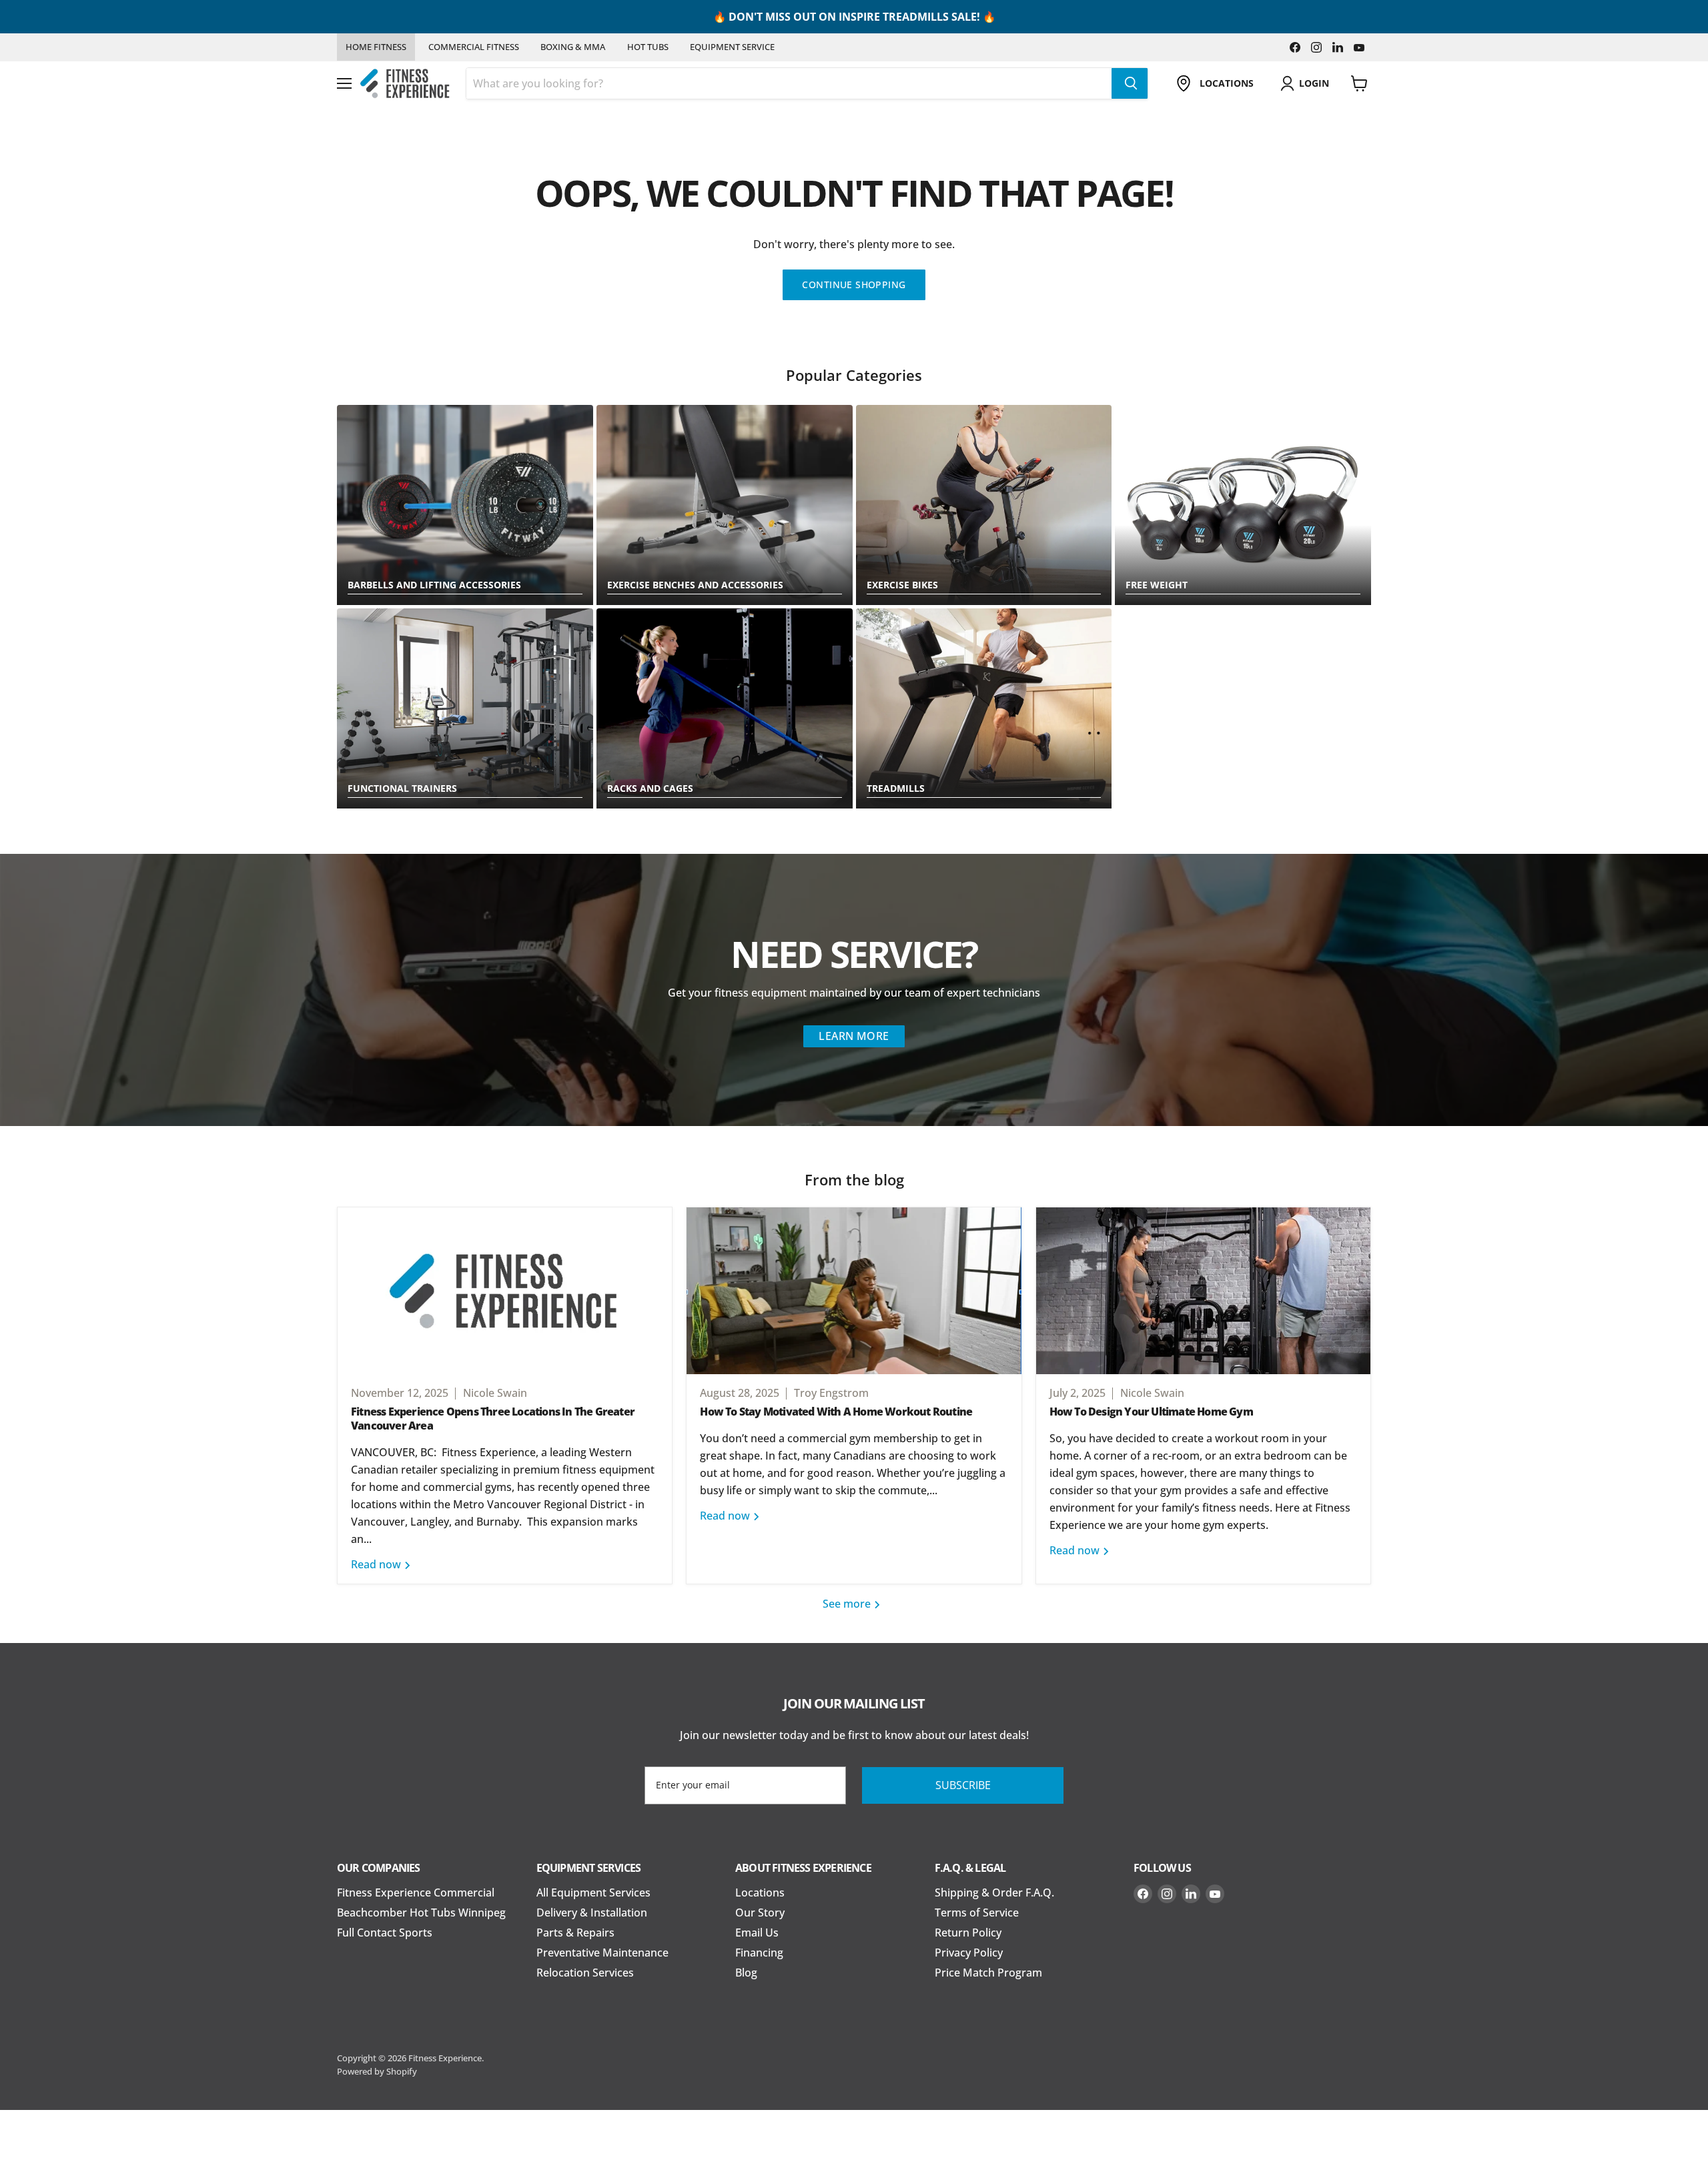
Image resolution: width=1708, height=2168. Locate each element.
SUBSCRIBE (963, 1785)
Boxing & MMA (573, 47)
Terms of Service (977, 1913)
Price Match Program (988, 1973)
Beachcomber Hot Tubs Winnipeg (421, 1913)
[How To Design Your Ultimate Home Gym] (1203, 1291)
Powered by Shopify (377, 2071)
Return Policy (968, 1933)
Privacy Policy (969, 1953)
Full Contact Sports (385, 1933)
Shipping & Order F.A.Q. (994, 1892)
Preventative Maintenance (602, 1953)
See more (848, 1604)
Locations (760, 1892)
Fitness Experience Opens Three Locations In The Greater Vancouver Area (493, 1419)
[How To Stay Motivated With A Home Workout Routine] (854, 1291)
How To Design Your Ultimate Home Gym (1151, 1412)
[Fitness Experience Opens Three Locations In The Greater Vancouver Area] (505, 1291)
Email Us (757, 1933)
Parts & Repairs (575, 1933)
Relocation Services (585, 1973)
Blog (746, 1973)
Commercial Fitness (474, 47)
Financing (759, 1953)
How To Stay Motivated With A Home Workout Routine (836, 1412)
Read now (377, 1564)
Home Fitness (376, 47)
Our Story (760, 1913)
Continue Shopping (854, 285)
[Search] (1130, 83)
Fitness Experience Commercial (416, 1892)
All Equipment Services (593, 1892)
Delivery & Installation (592, 1913)
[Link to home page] (405, 84)
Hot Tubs (648, 47)
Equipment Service (732, 47)
